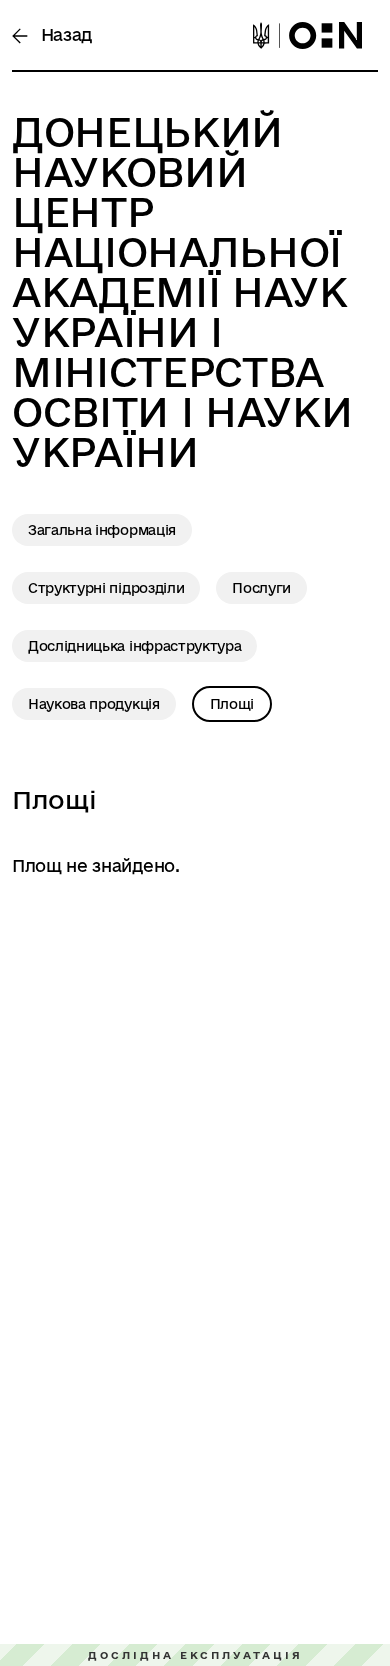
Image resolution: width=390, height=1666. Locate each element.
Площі (232, 704)
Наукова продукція (94, 704)
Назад (64, 34)
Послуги (261, 588)
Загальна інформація (102, 530)
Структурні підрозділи (106, 588)
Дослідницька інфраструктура (134, 646)
